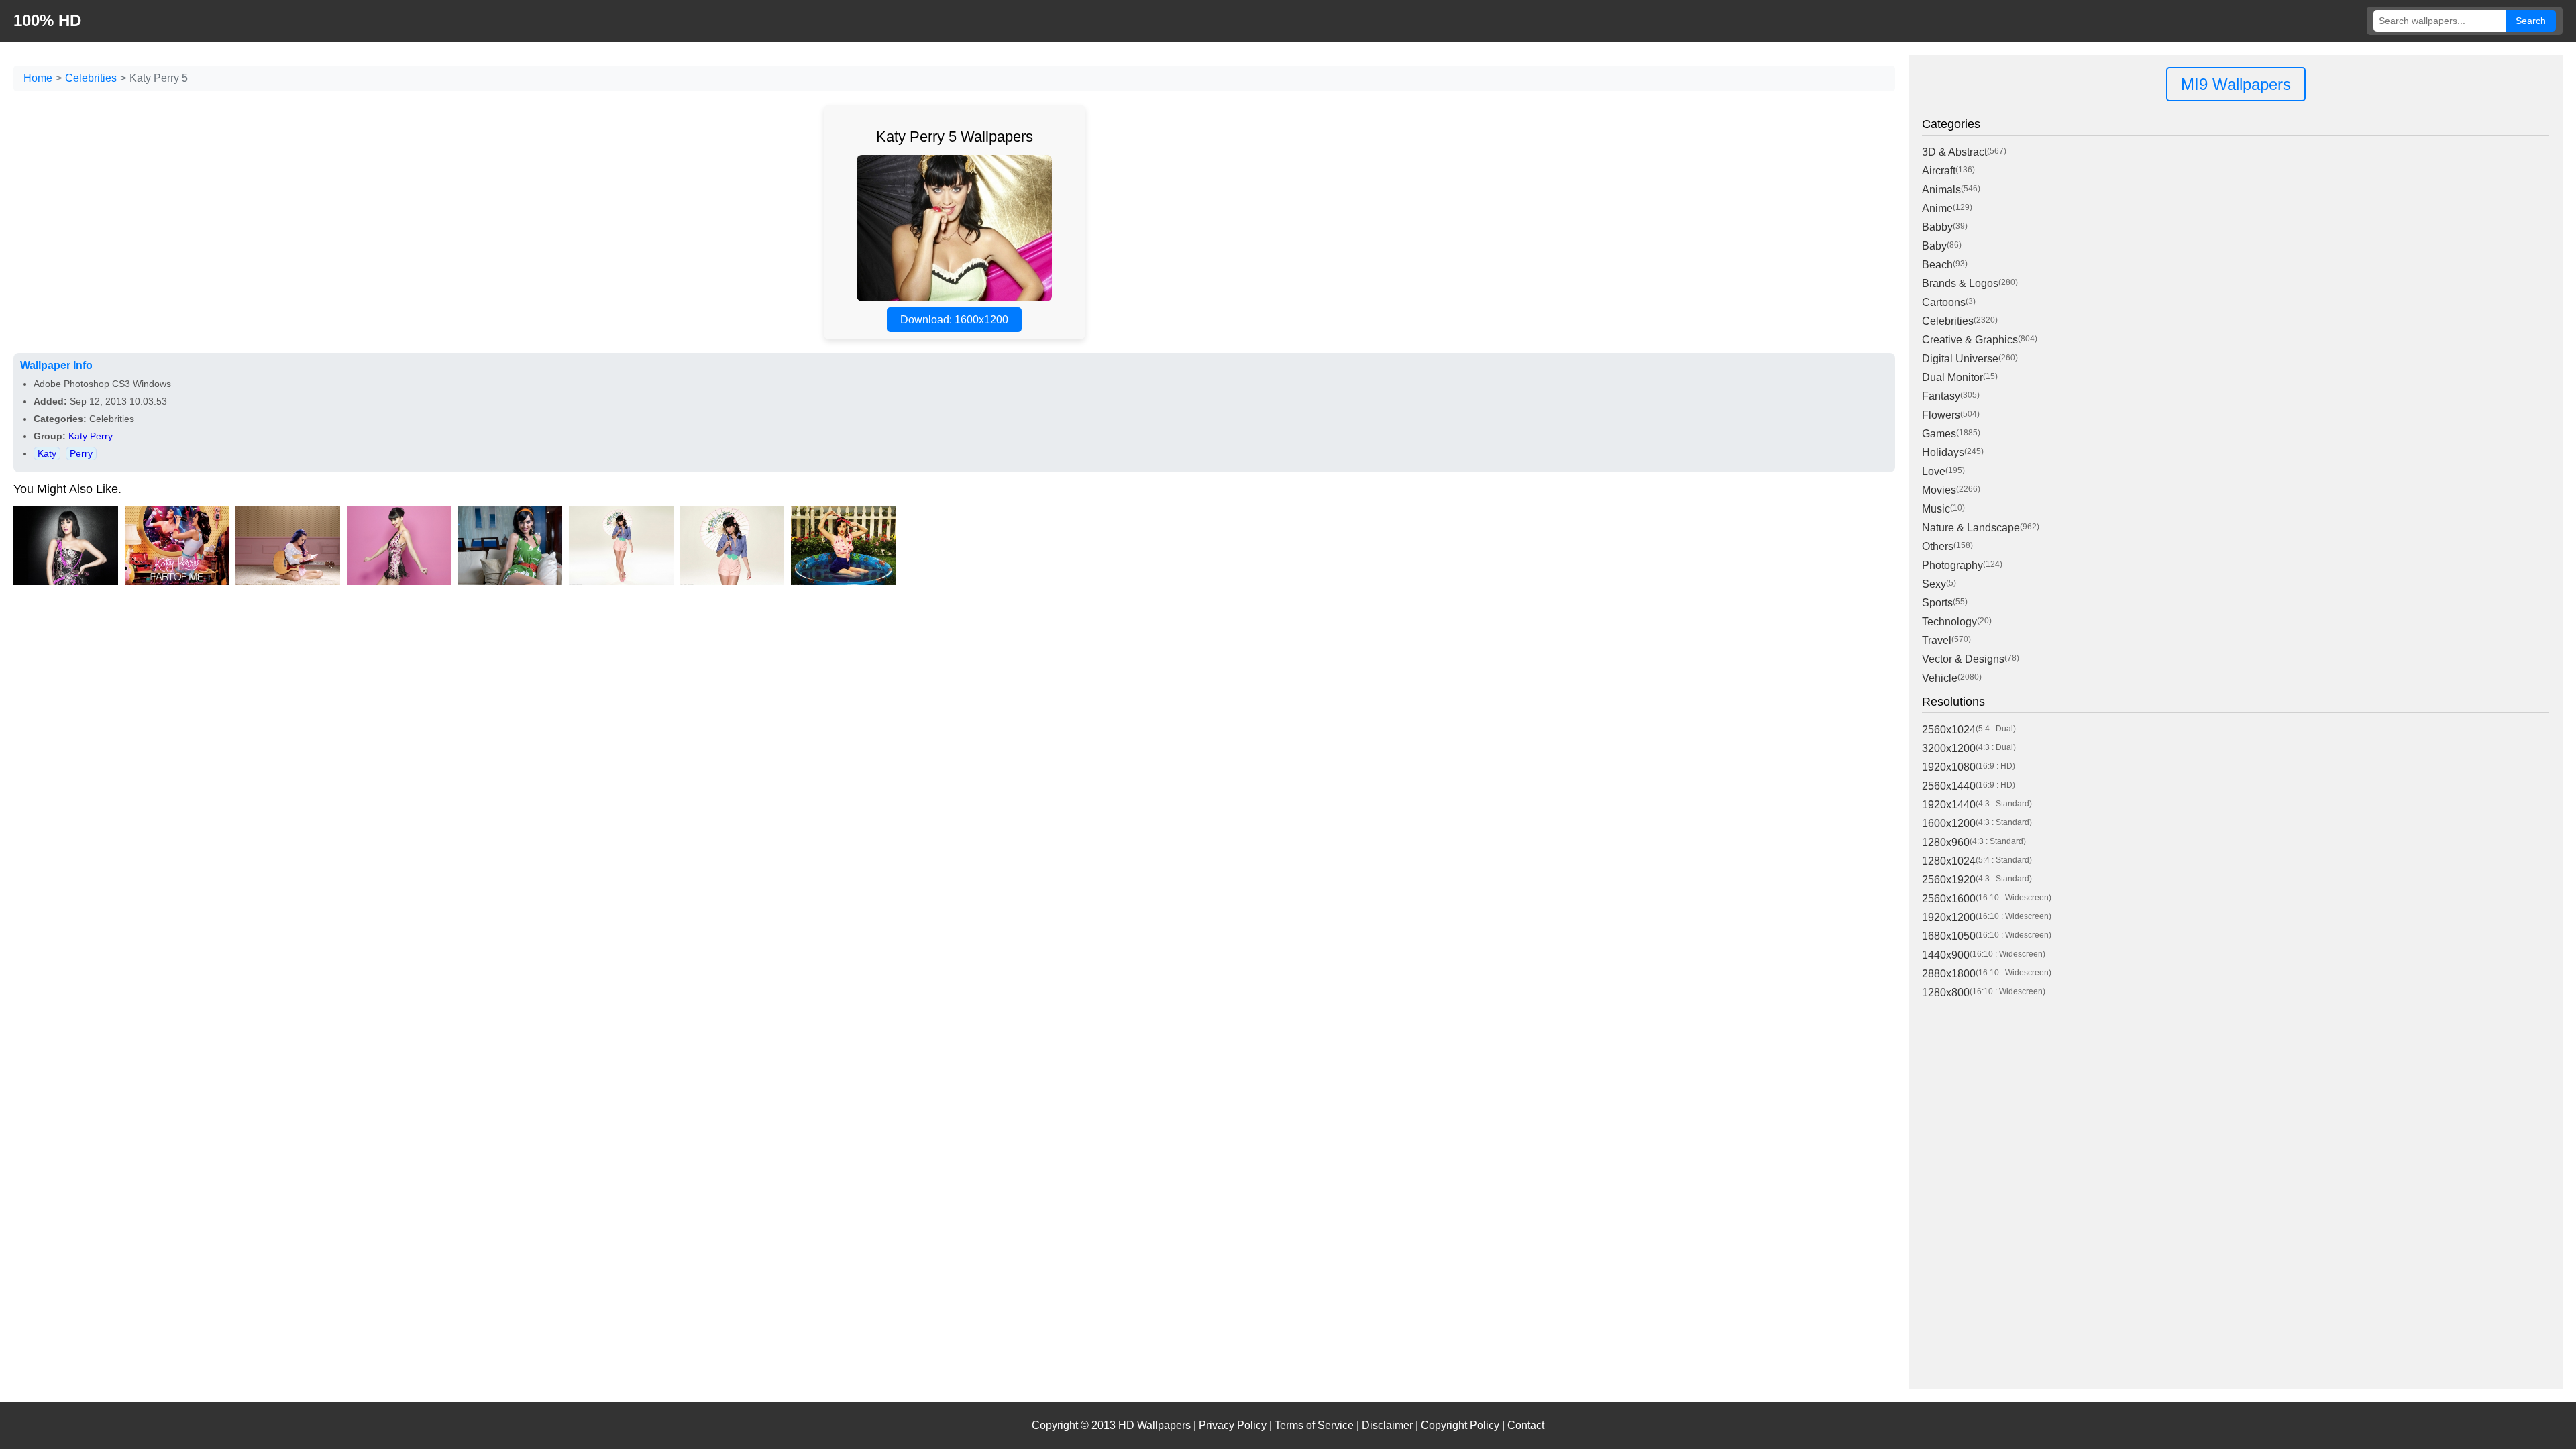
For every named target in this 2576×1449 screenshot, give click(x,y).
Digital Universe (1960, 359)
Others (1938, 546)
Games (1939, 434)
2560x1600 (1949, 899)
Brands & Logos (1960, 283)
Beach (1937, 265)
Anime (1937, 208)
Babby (1937, 227)
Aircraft (1939, 171)
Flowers (1941, 415)
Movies (1939, 490)
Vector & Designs (1963, 659)
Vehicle (1940, 678)
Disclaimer (1387, 1425)
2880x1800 (1949, 974)
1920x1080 (1949, 767)
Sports (1937, 603)
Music (1936, 509)
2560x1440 (1949, 786)
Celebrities (91, 78)
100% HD (47, 20)
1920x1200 (1949, 917)
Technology (1949, 622)
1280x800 (1946, 992)
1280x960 (1946, 842)
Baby (1934, 246)
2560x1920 (1949, 880)
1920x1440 (1949, 805)
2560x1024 (1949, 730)
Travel (1937, 640)
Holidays (1943, 452)
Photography (1952, 565)
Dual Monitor (1952, 377)
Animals (1941, 190)
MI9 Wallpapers (2236, 84)
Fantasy (1941, 396)
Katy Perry (91, 436)
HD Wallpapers (1155, 1425)
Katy (47, 453)
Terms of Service (1314, 1425)
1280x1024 (1949, 861)
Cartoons (1944, 302)
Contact (1526, 1425)
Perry (81, 453)
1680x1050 (1949, 936)
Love (1934, 471)
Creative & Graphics (1970, 340)
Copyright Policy (1460, 1425)
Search (2531, 21)
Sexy (1934, 584)
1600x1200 (1949, 823)
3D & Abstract (1954, 152)
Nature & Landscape (1971, 528)
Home (38, 78)
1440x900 (1946, 955)
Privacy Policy (1233, 1425)
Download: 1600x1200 (954, 320)
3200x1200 (1949, 748)
